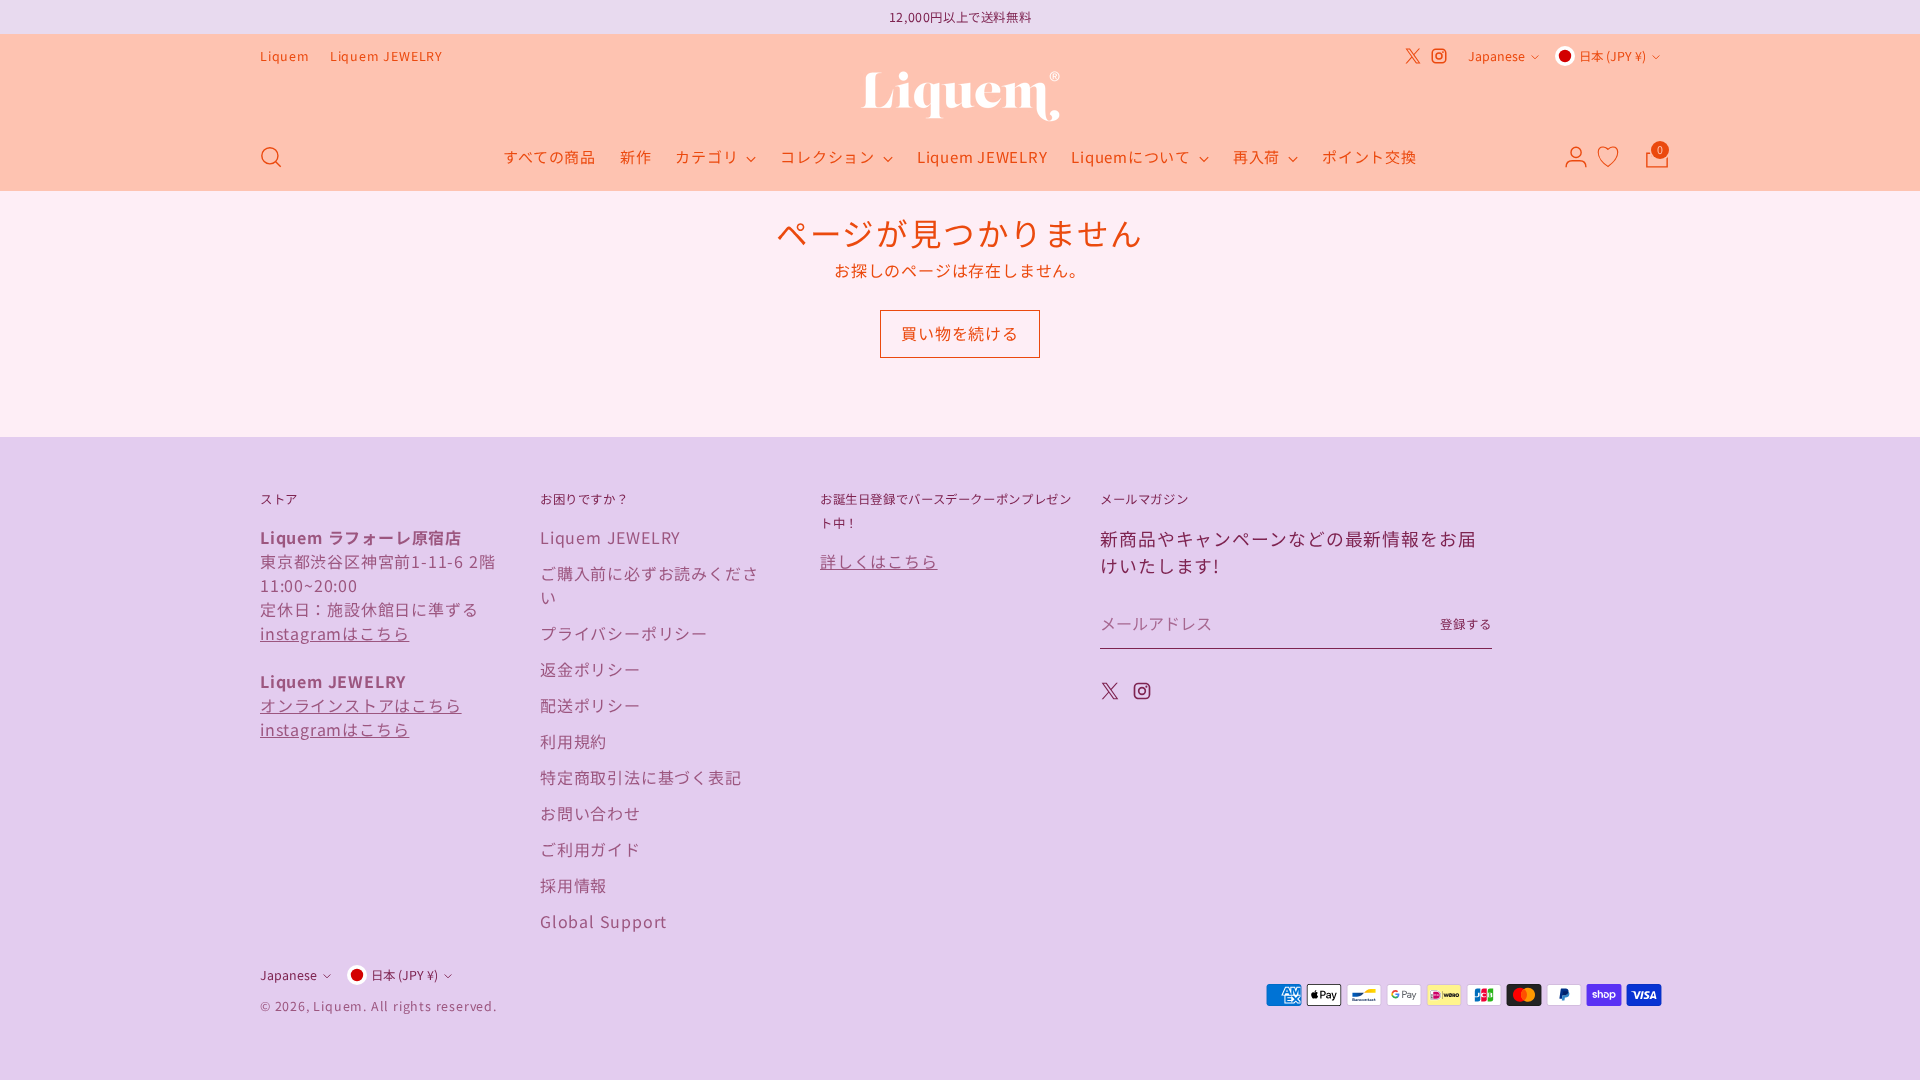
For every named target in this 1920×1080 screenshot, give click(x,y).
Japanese (1496, 56)
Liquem (338, 1006)
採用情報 (573, 885)
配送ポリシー (590, 705)
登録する (1466, 624)
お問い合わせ (590, 813)
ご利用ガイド (590, 849)
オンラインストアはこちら (361, 705)
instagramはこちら (334, 633)
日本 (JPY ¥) (1612, 56)
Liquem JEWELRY (610, 537)
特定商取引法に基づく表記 (641, 777)
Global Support (603, 921)
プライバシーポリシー (624, 633)
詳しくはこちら (879, 561)
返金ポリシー (590, 669)
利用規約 (573, 741)
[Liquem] (960, 96)
